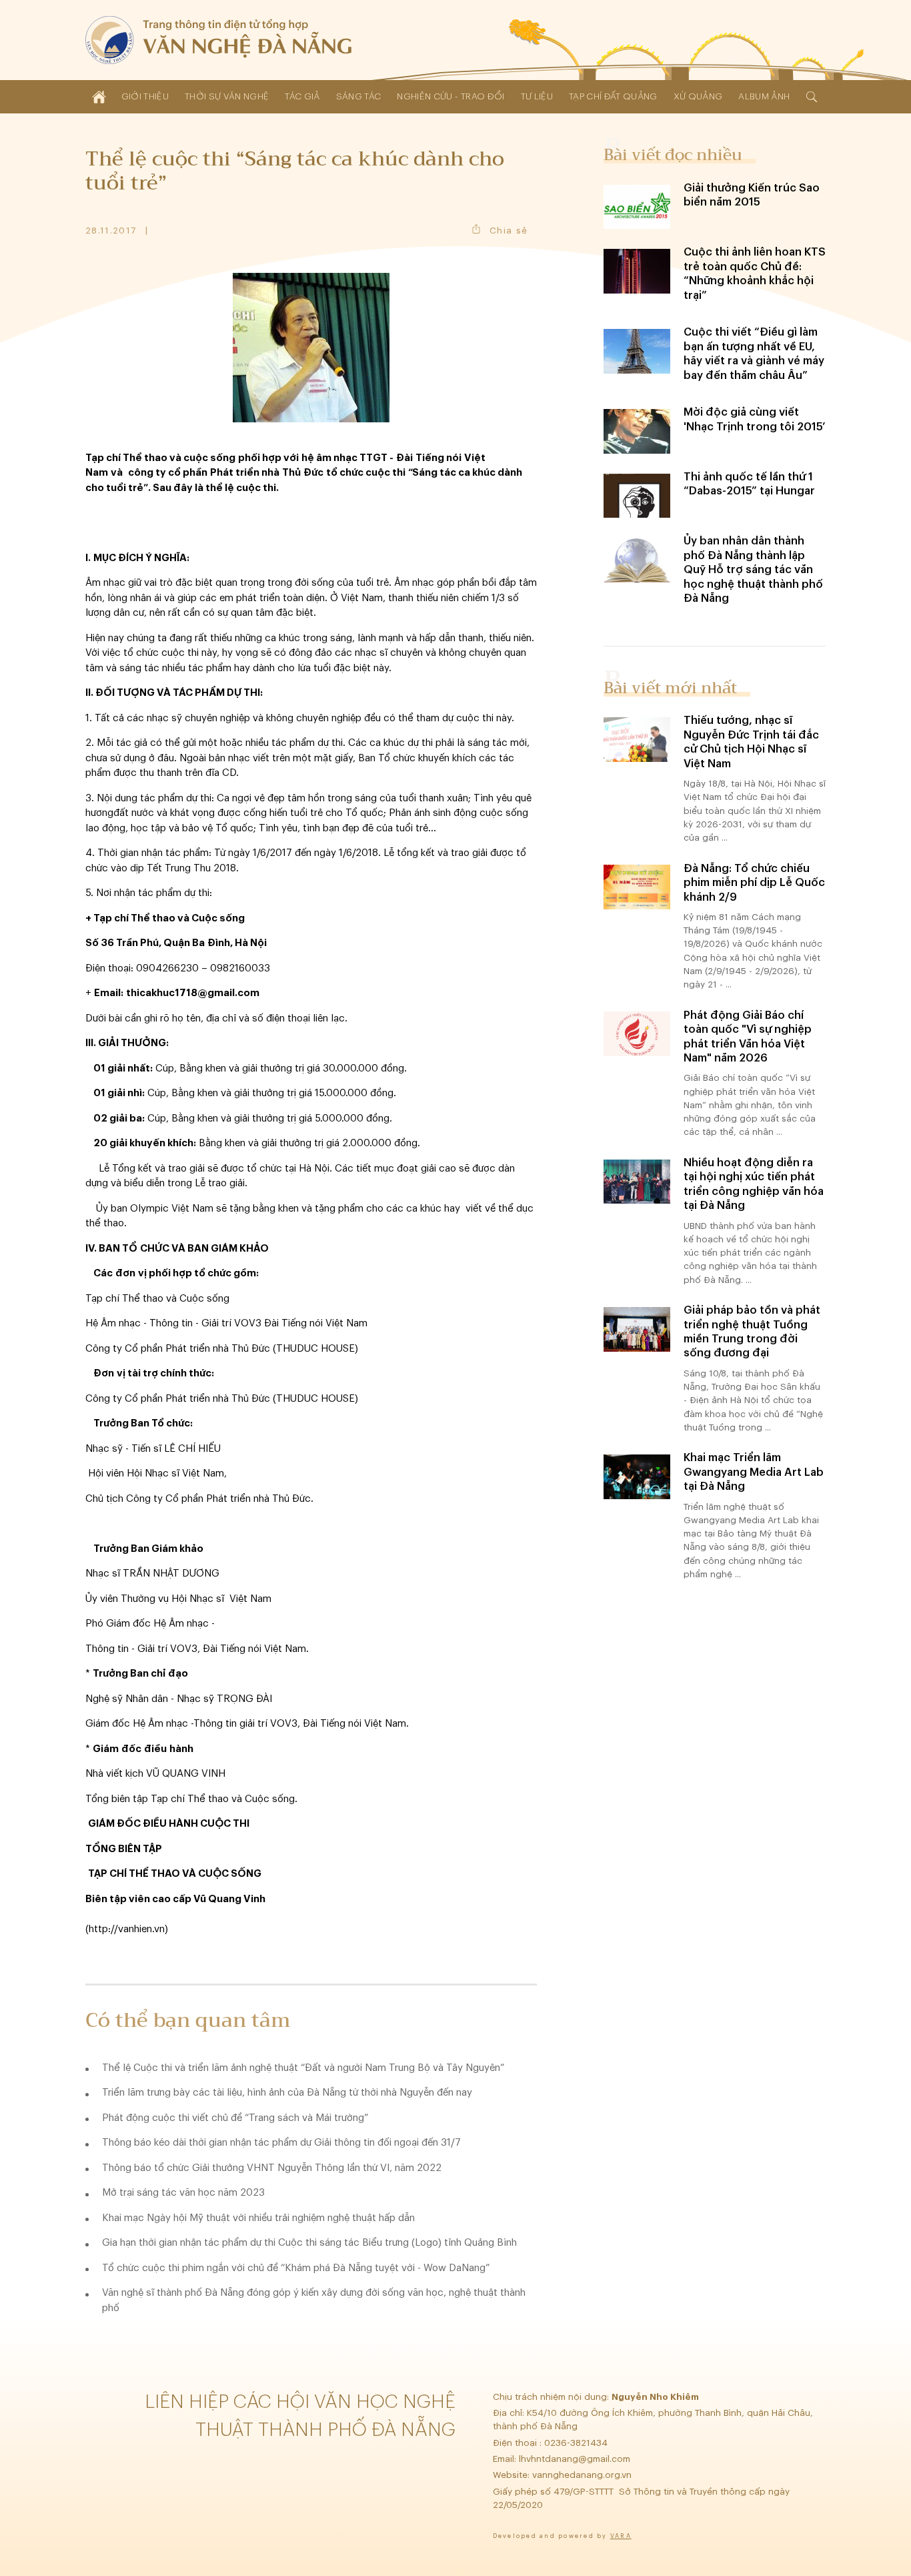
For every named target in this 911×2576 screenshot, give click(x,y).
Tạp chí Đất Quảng (613, 96)
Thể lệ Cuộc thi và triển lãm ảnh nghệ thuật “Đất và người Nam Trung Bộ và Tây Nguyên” (303, 2068)
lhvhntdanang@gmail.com (576, 2459)
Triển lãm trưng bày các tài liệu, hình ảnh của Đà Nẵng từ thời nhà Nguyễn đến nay (287, 2093)
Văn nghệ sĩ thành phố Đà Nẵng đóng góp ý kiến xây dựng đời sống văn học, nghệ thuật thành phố (314, 2300)
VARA (621, 2536)
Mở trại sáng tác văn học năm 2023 (183, 2193)
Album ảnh (764, 96)
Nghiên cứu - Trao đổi (450, 96)
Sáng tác (359, 96)
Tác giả (302, 96)
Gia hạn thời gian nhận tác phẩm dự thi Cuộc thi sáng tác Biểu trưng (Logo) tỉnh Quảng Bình (309, 2243)
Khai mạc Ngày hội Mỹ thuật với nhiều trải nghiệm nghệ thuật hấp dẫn (258, 2218)
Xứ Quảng (698, 96)
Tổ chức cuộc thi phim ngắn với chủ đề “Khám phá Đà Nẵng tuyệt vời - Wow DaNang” (296, 2268)
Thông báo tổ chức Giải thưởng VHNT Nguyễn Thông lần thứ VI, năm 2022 (272, 2168)
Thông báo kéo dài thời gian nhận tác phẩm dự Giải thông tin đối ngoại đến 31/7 (281, 2143)
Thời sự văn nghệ (227, 96)
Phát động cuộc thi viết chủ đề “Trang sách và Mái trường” (235, 2118)
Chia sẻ (509, 231)
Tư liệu (537, 96)
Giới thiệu (145, 96)
